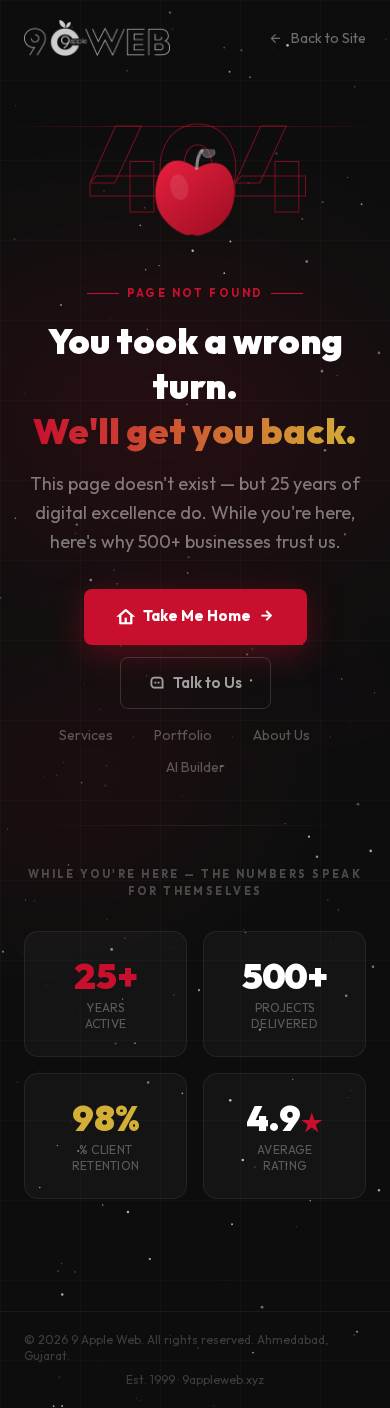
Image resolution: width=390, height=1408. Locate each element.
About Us (281, 735)
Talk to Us (207, 682)
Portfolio (183, 735)
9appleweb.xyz (223, 1379)
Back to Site (328, 38)
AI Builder (195, 767)
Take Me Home (197, 615)
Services (86, 735)
